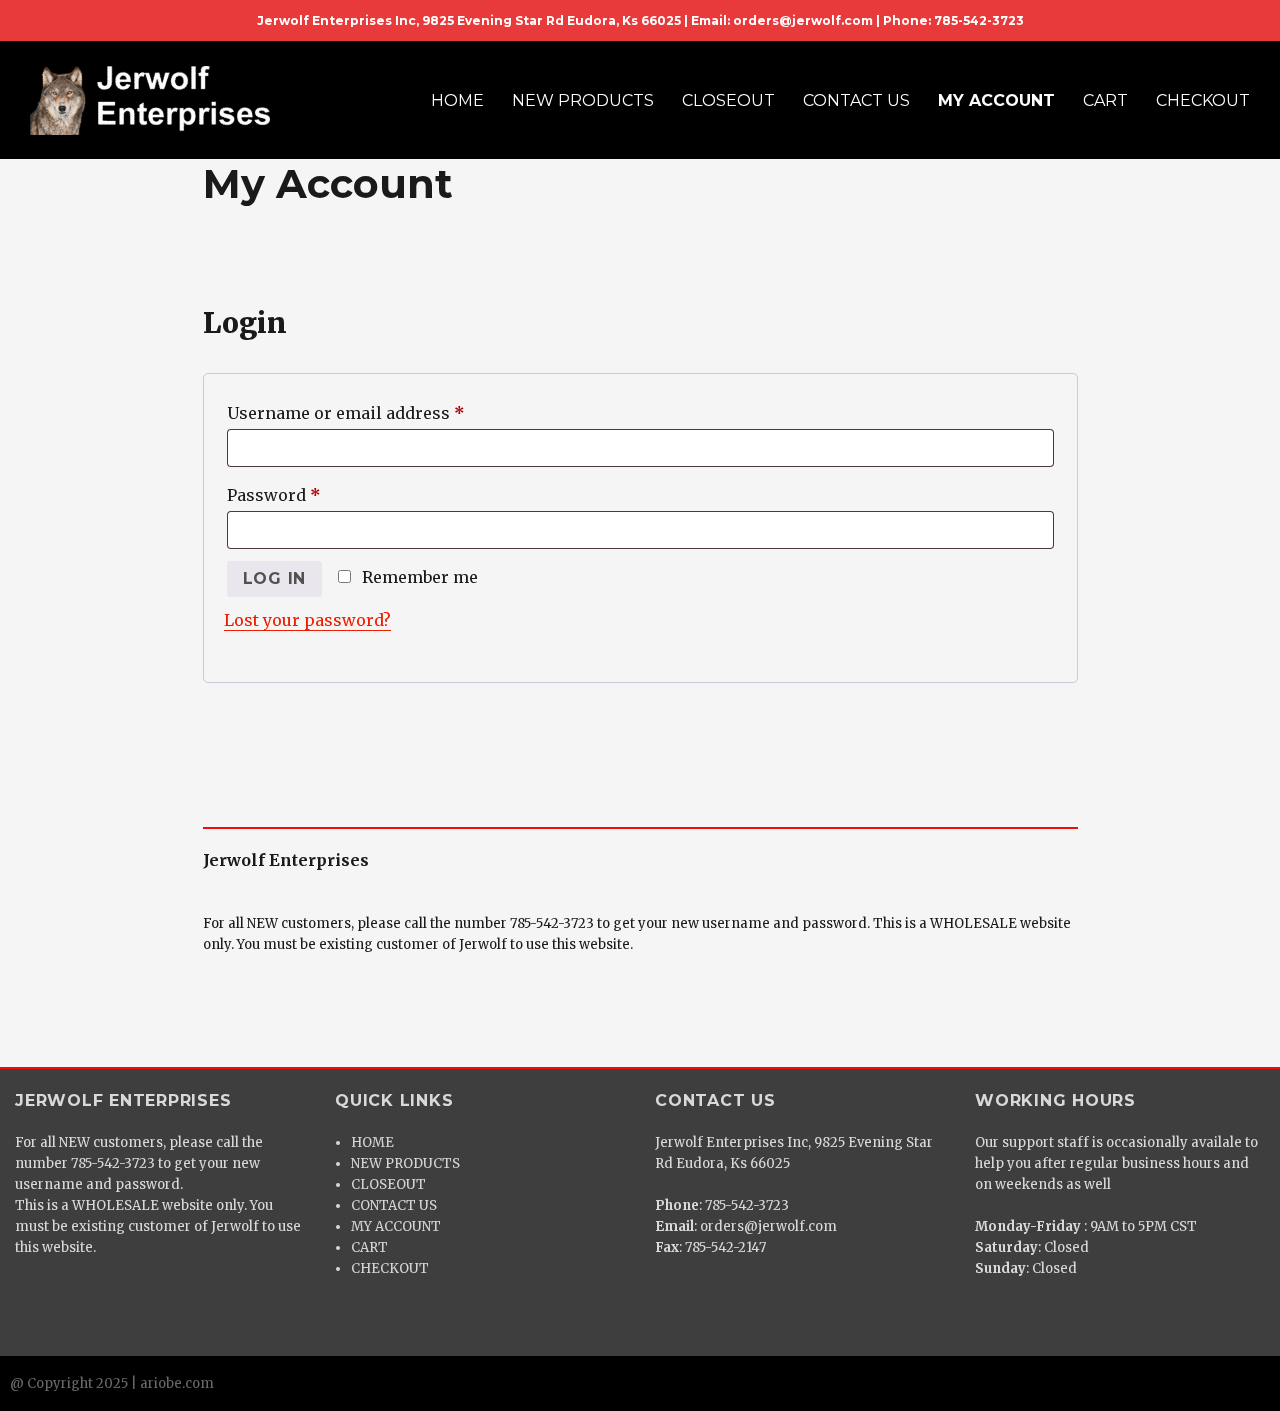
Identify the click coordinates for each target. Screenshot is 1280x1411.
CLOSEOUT (728, 100)
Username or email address (382, 412)
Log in (275, 578)
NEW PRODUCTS (583, 100)
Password (310, 494)
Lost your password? (307, 620)
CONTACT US (856, 100)
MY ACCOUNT (996, 100)
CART (1105, 100)
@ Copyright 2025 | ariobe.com (112, 1383)
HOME (457, 100)
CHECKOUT (1203, 100)
